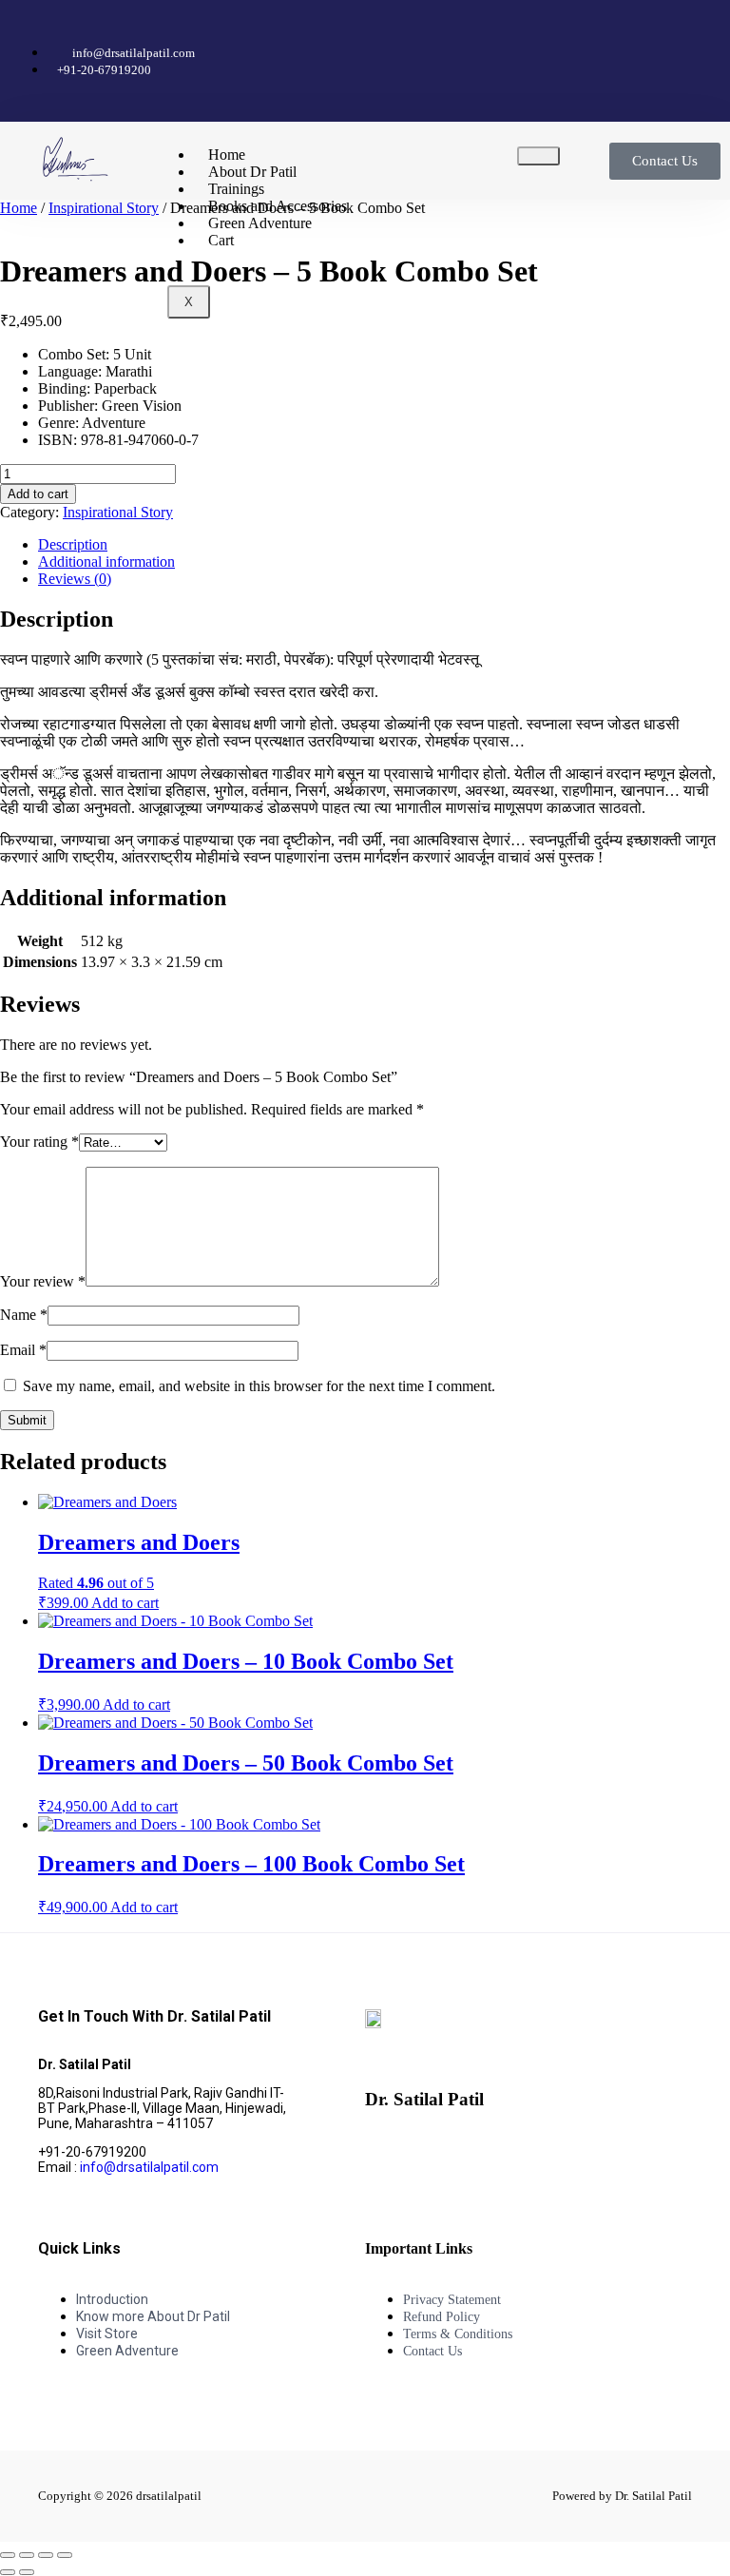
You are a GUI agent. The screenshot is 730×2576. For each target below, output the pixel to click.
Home (19, 208)
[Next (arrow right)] (27, 2572)
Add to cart (38, 494)
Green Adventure (260, 223)
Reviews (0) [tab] (75, 579)
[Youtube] (632, 33)
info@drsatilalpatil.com (149, 2167)
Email (23, 1350)
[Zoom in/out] (8, 2555)
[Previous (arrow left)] (8, 2572)
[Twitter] (567, 33)
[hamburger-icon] (538, 156)
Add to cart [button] (125, 1603)
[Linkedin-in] (588, 2152)
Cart (221, 240)
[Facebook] (438, 33)
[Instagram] (503, 33)
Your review (43, 1281)
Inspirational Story (104, 208)
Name (24, 1315)
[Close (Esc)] (65, 2555)
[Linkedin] (697, 33)
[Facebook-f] (389, 2152)
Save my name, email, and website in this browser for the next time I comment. (259, 1386)
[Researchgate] (697, 85)
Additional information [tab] (106, 562)
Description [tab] (73, 544)
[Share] (46, 2555)
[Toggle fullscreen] (27, 2555)
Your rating (39, 1142)
